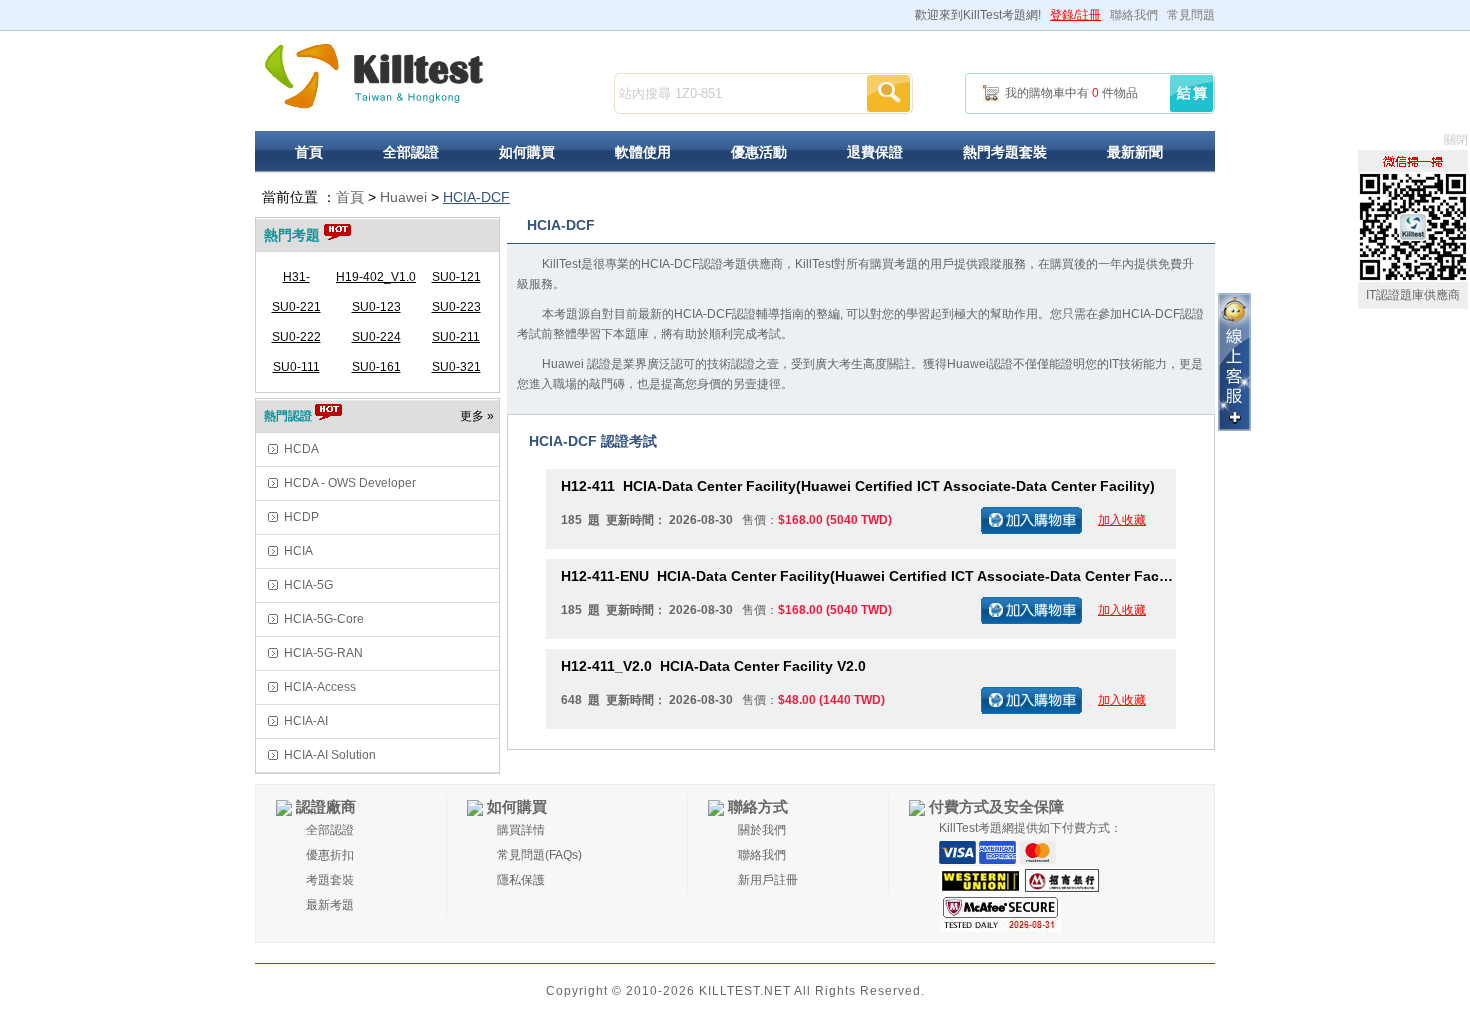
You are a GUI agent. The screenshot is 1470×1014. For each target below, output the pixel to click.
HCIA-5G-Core (324, 619)
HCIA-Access (320, 687)
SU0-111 (296, 367)
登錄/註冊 (1075, 15)
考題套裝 (330, 880)
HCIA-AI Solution (330, 755)
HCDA (301, 449)
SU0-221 (296, 307)
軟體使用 (643, 152)
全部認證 (411, 152)
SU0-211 (456, 337)
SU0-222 (296, 337)
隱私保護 (521, 880)
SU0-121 (456, 277)
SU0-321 (456, 367)
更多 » (477, 416)
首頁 (309, 152)
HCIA (298, 551)
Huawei (403, 197)
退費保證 (875, 152)
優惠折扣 (330, 855)
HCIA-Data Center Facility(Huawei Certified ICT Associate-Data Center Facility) (858, 486)
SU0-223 (456, 307)
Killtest (374, 76)
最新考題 (330, 905)
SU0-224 (376, 337)
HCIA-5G (308, 585)
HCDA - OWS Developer (350, 483)
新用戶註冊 (768, 880)
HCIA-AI (306, 721)
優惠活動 (759, 152)
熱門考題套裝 (1005, 152)
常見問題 (1191, 15)
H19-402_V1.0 (376, 277)
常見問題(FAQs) (539, 855)
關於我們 (762, 830)
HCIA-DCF (476, 197)
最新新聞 (1135, 152)
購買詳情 (521, 830)
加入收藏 (1122, 520)
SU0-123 (376, 307)
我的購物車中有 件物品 (1071, 93)
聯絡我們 (1134, 15)
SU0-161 (376, 367)
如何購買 (527, 152)
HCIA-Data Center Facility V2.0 (713, 666)
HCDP (301, 517)
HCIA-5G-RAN (323, 653)
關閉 (1456, 140)
